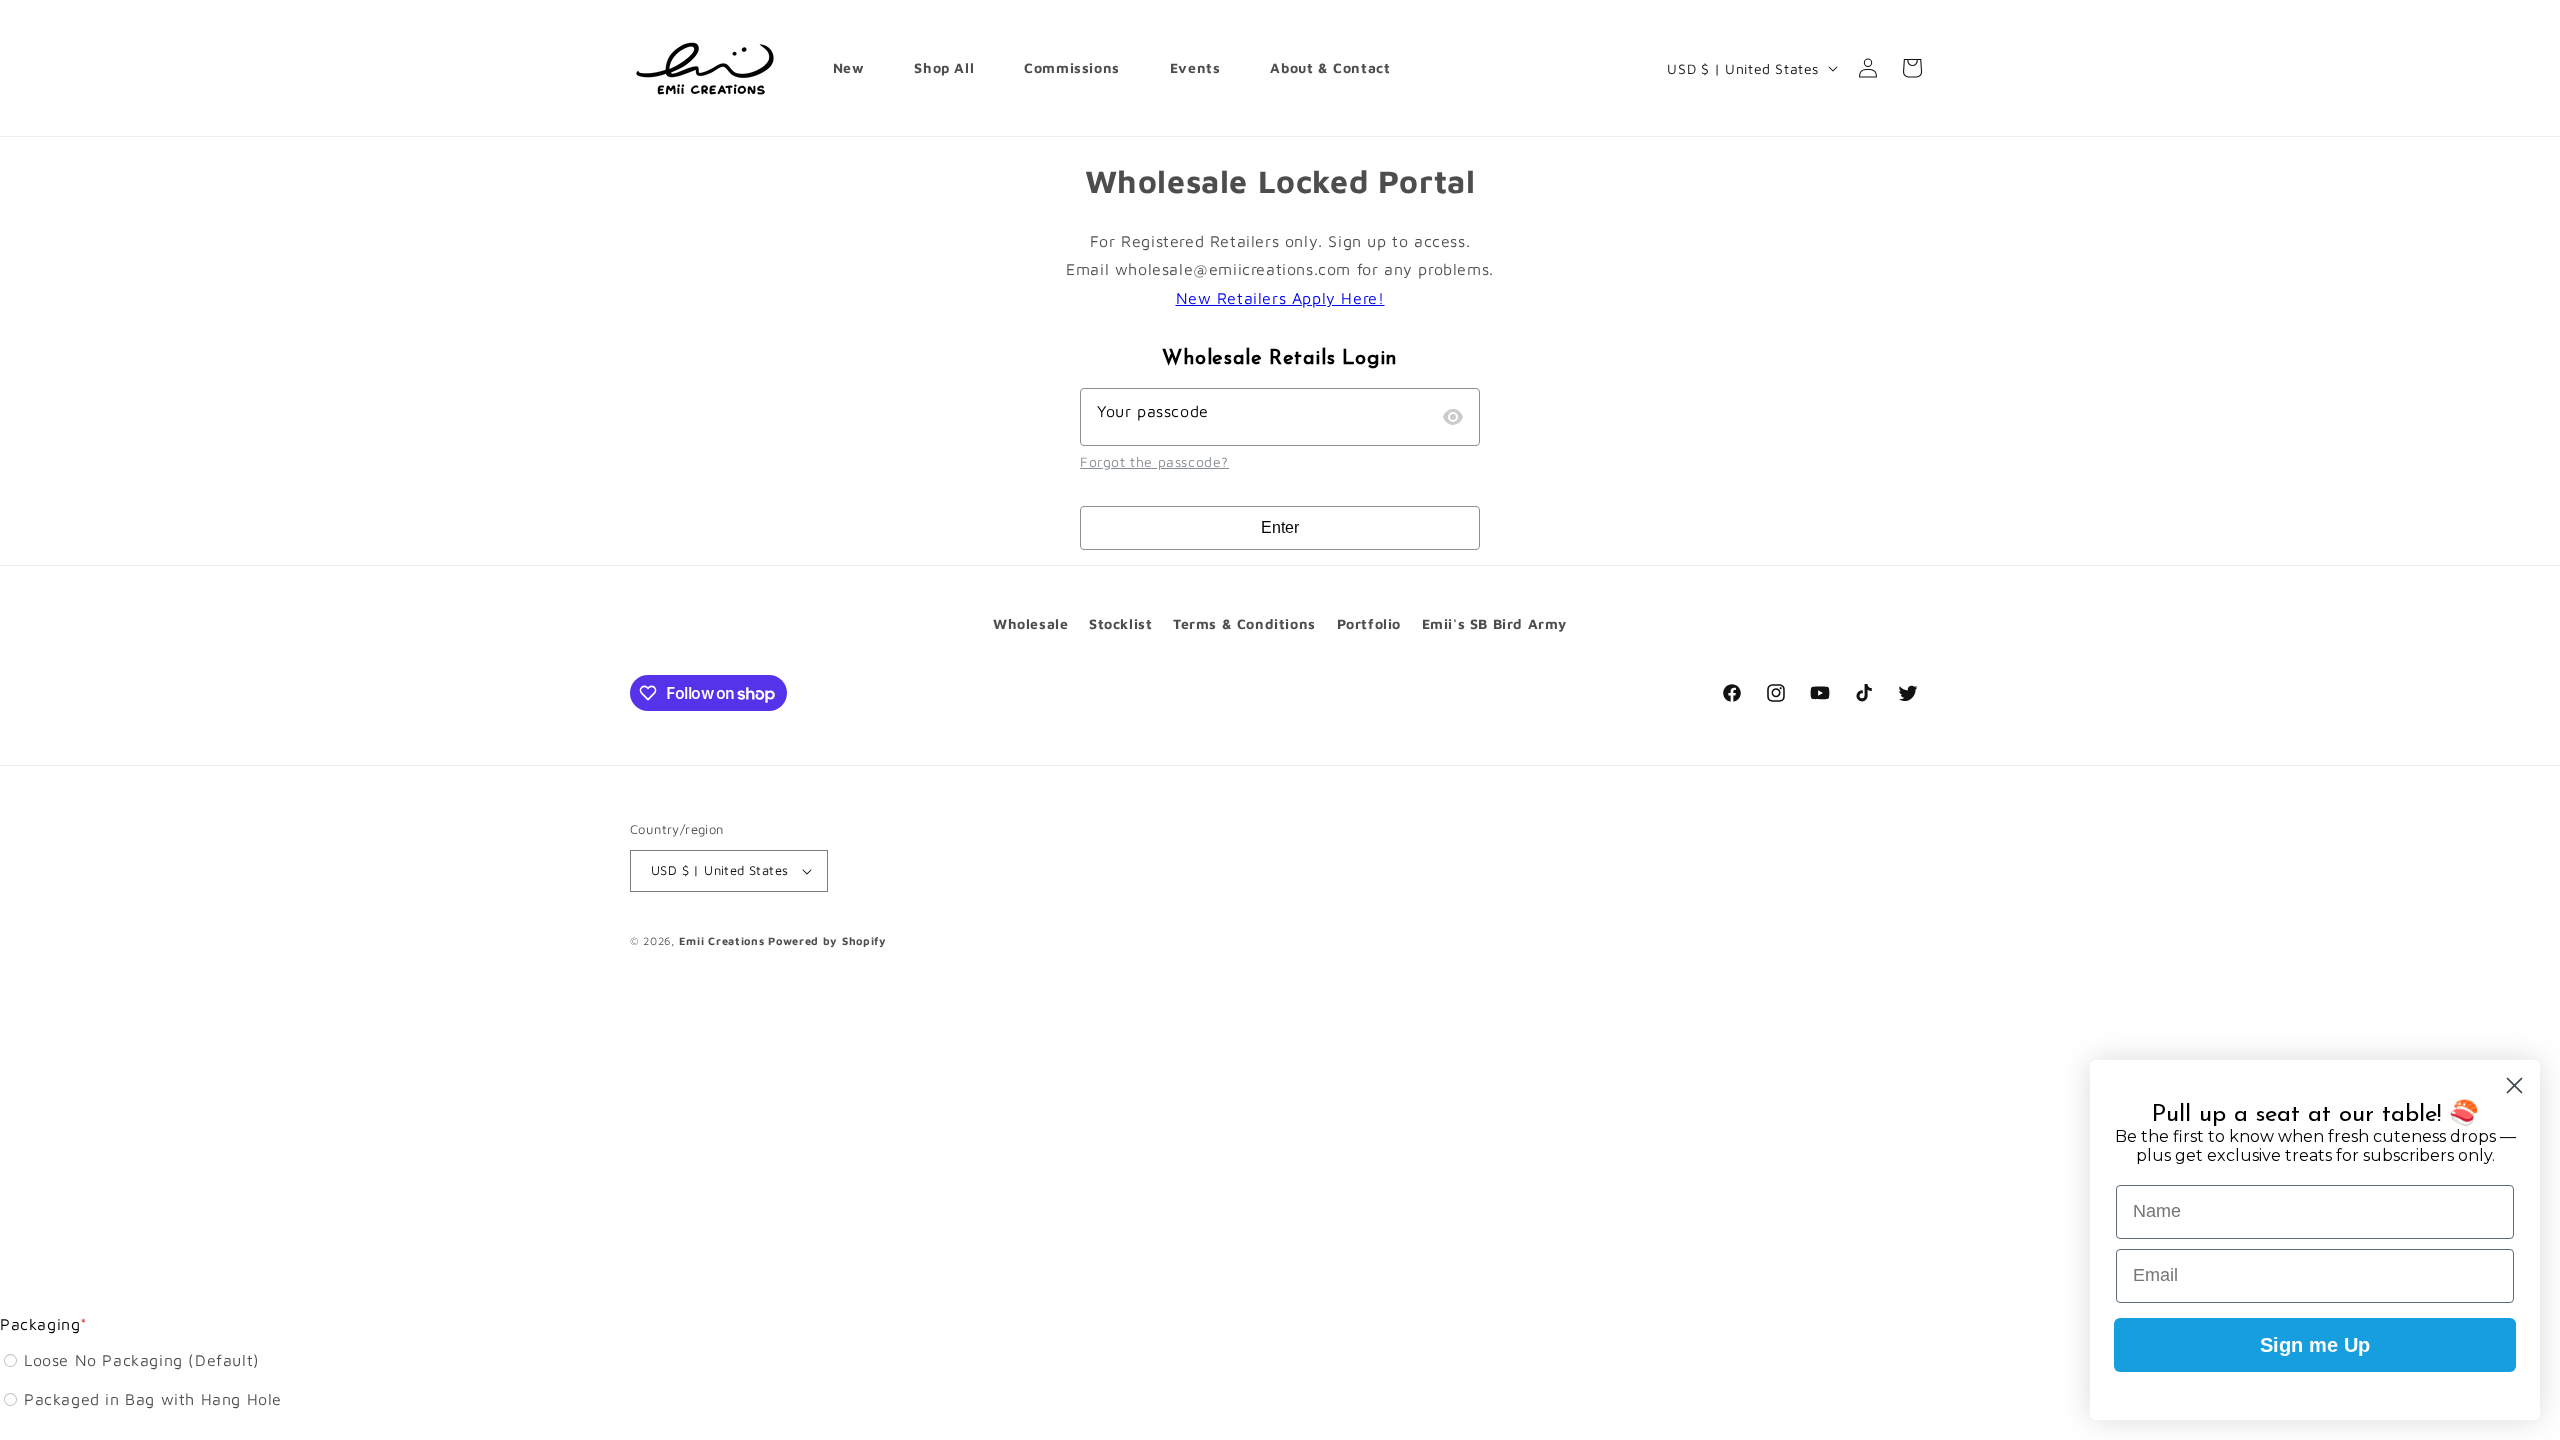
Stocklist (1120, 623)
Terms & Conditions (1244, 623)
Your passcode (1153, 411)
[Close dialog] (2514, 1085)
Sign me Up (2315, 1345)
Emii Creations (722, 940)
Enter (1280, 527)
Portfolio (1369, 623)
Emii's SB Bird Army (1494, 623)
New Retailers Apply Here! (1280, 298)
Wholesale (1030, 623)
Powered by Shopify (827, 940)
